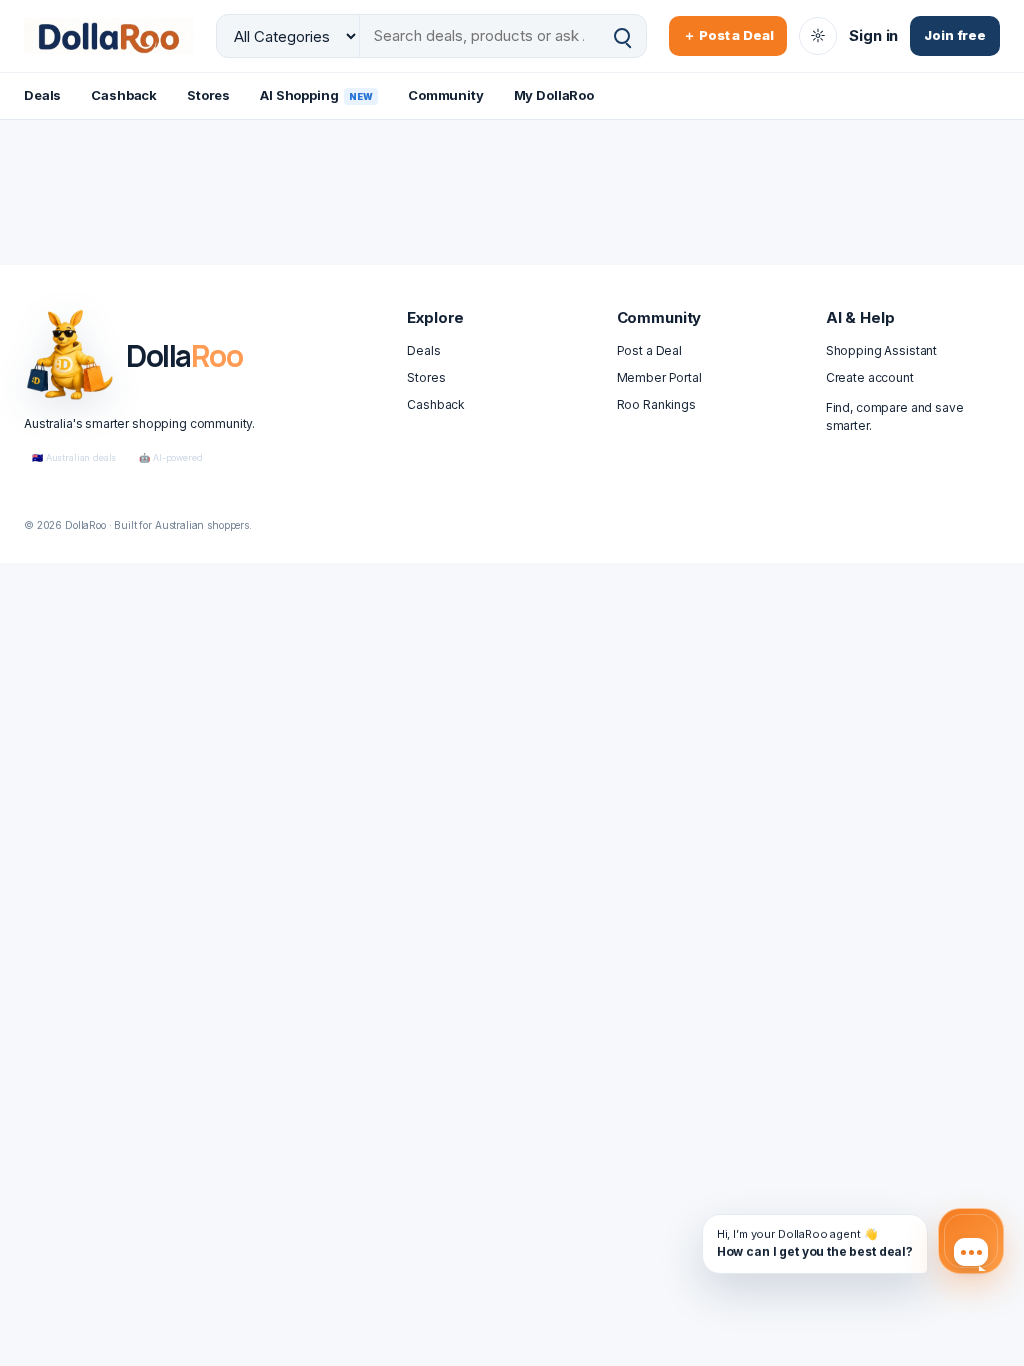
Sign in (873, 35)
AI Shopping (316, 95)
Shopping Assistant (881, 350)
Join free (955, 35)
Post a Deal (649, 350)
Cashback (124, 95)
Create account (870, 377)
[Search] (622, 36)
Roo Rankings (656, 404)
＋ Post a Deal (728, 35)
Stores (208, 95)
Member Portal (659, 377)
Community (446, 95)
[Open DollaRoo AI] (971, 1241)
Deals (42, 95)
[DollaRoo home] (109, 35)
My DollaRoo (554, 95)
